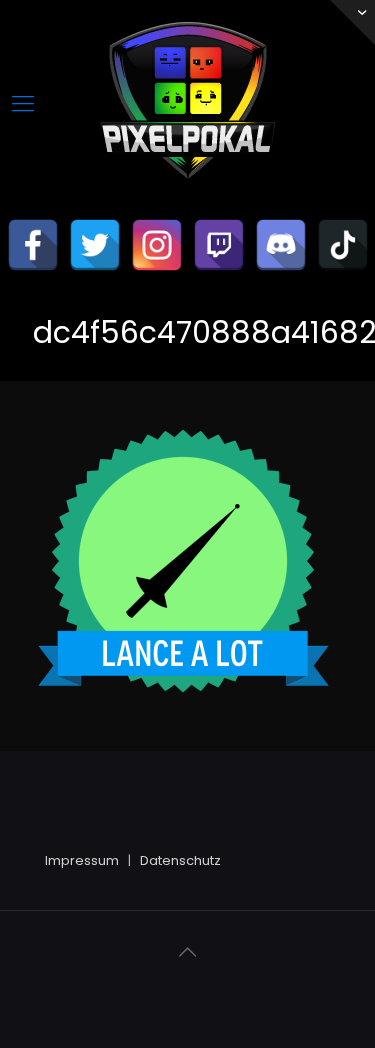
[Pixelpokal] (188, 195)
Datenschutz (180, 860)
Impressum (82, 860)
